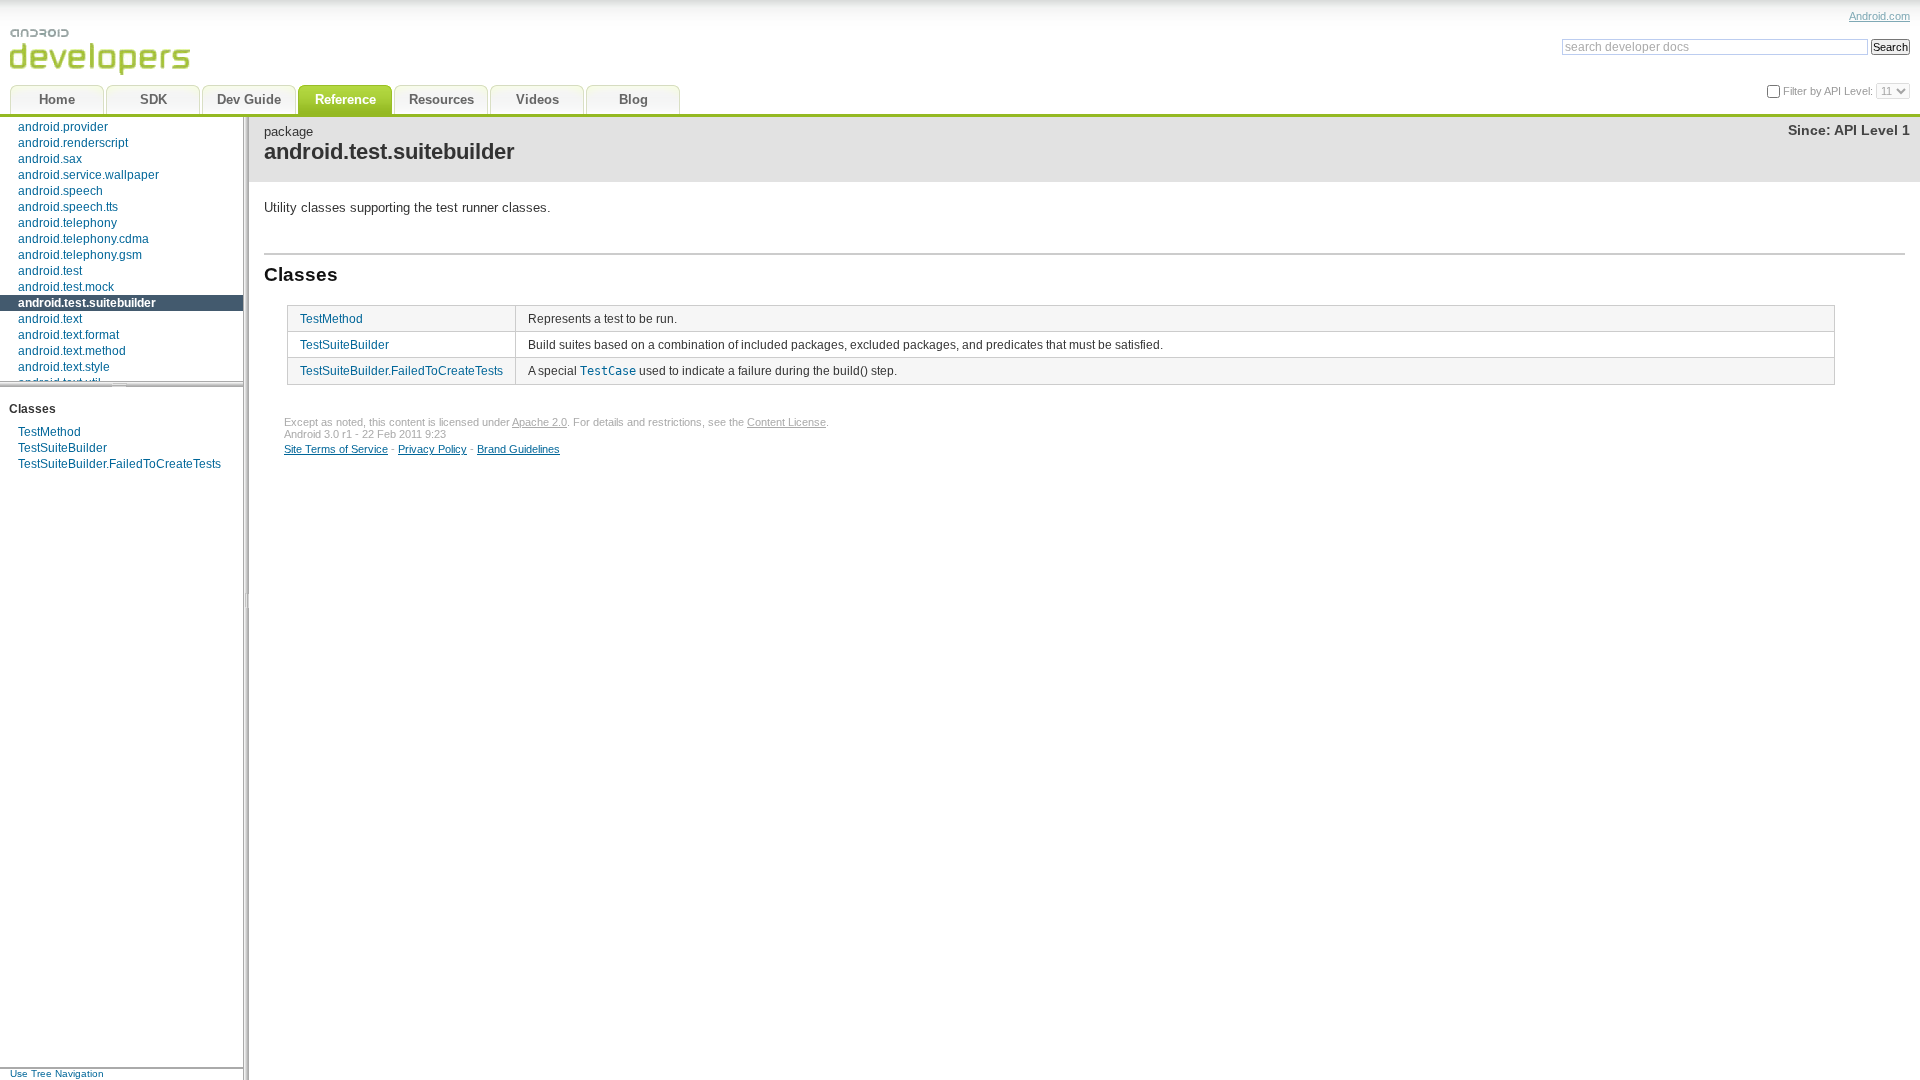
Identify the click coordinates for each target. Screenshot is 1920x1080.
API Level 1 (1872, 130)
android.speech (60, 191)
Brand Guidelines (518, 449)
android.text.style (64, 367)
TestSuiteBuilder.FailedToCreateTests (119, 464)
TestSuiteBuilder (62, 448)
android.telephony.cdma (83, 239)
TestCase (608, 371)
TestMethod (49, 432)
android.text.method (72, 351)
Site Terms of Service (336, 449)
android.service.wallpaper (88, 175)
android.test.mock (66, 287)
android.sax (50, 159)
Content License (786, 422)
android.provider (63, 127)
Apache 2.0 (539, 422)
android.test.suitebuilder (87, 303)
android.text (50, 319)
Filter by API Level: (1829, 91)
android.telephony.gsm (80, 255)
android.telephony (67, 223)
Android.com (1879, 16)
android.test (50, 271)
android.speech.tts (68, 207)
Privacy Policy (432, 449)
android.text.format (68, 335)
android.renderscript (73, 143)
